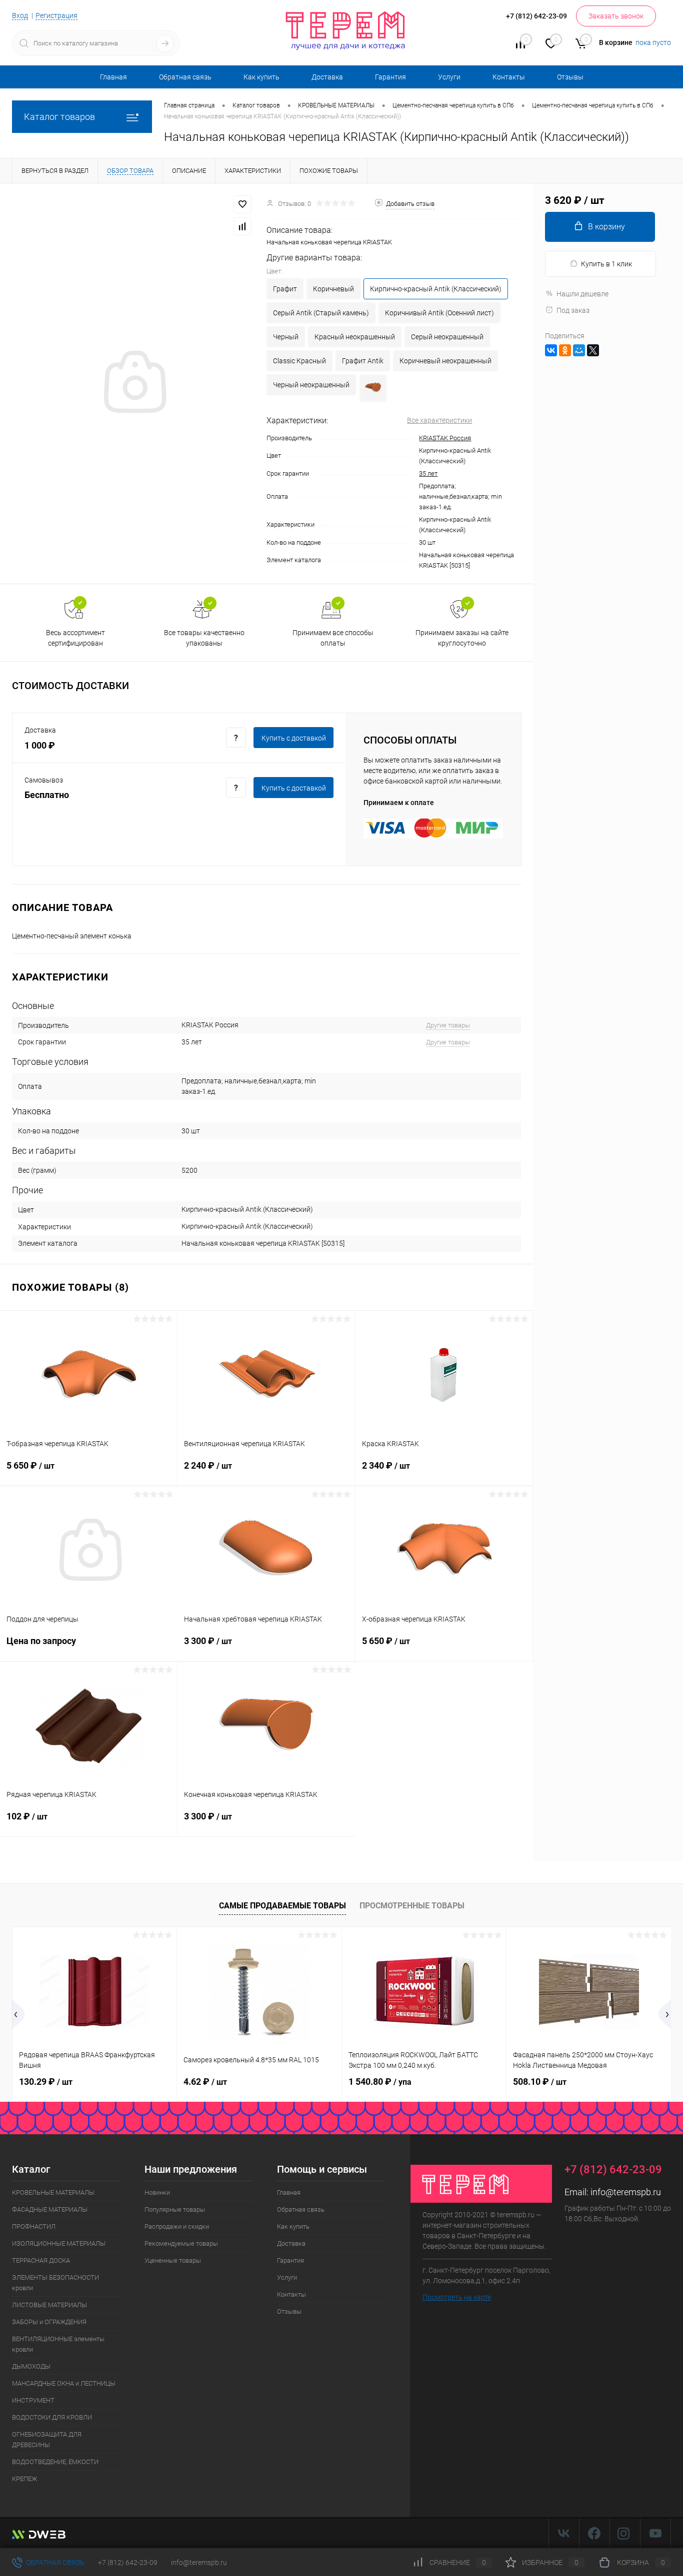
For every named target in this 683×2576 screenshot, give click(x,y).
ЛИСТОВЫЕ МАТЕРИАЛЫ (49, 2305)
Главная (113, 77)
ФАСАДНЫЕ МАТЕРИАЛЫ (50, 2209)
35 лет (428, 473)
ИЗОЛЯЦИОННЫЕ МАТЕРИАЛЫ (59, 2243)
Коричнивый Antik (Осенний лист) (439, 313)
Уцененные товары (173, 2260)
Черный (286, 337)
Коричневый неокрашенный (445, 361)
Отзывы (570, 77)
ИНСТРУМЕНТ (33, 2400)
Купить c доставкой (294, 738)
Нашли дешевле (582, 294)
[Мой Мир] (579, 350)
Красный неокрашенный (355, 337)
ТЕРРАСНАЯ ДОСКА (41, 2260)
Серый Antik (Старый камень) (321, 313)
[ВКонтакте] (551, 350)
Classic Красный (299, 361)
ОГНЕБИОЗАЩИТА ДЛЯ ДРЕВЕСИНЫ (47, 2440)
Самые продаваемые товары (282, 1906)
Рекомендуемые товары (181, 2243)
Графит (285, 289)
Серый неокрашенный (447, 337)
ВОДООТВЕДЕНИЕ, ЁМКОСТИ (55, 2462)
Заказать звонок (616, 16)
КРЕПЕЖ (24, 2479)
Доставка (327, 77)
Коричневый (333, 289)
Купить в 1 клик (606, 264)
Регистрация (56, 15)
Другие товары (448, 1025)
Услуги (449, 77)
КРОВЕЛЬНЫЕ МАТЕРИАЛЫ (53, 2192)
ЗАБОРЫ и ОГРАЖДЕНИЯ (49, 2322)
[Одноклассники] (565, 350)
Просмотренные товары (412, 1906)
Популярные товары (175, 2209)
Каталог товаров (59, 117)
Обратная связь (185, 77)
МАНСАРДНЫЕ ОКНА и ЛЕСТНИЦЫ (64, 2383)
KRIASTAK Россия (445, 438)
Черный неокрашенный (311, 385)
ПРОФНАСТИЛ (34, 2226)
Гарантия (390, 77)
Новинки (157, 2192)
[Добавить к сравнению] (242, 226)
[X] (593, 350)
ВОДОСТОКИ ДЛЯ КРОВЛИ (52, 2417)
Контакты (509, 77)
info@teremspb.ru (626, 2192)
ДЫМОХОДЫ (31, 2366)
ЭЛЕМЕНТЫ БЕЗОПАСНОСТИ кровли (55, 2283)
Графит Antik (363, 361)
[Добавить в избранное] (242, 204)
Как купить (261, 77)
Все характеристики (439, 420)
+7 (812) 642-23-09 (128, 2563)
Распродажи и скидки (177, 2226)
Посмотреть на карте (457, 2297)
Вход (20, 15)
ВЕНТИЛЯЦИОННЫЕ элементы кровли (58, 2344)
